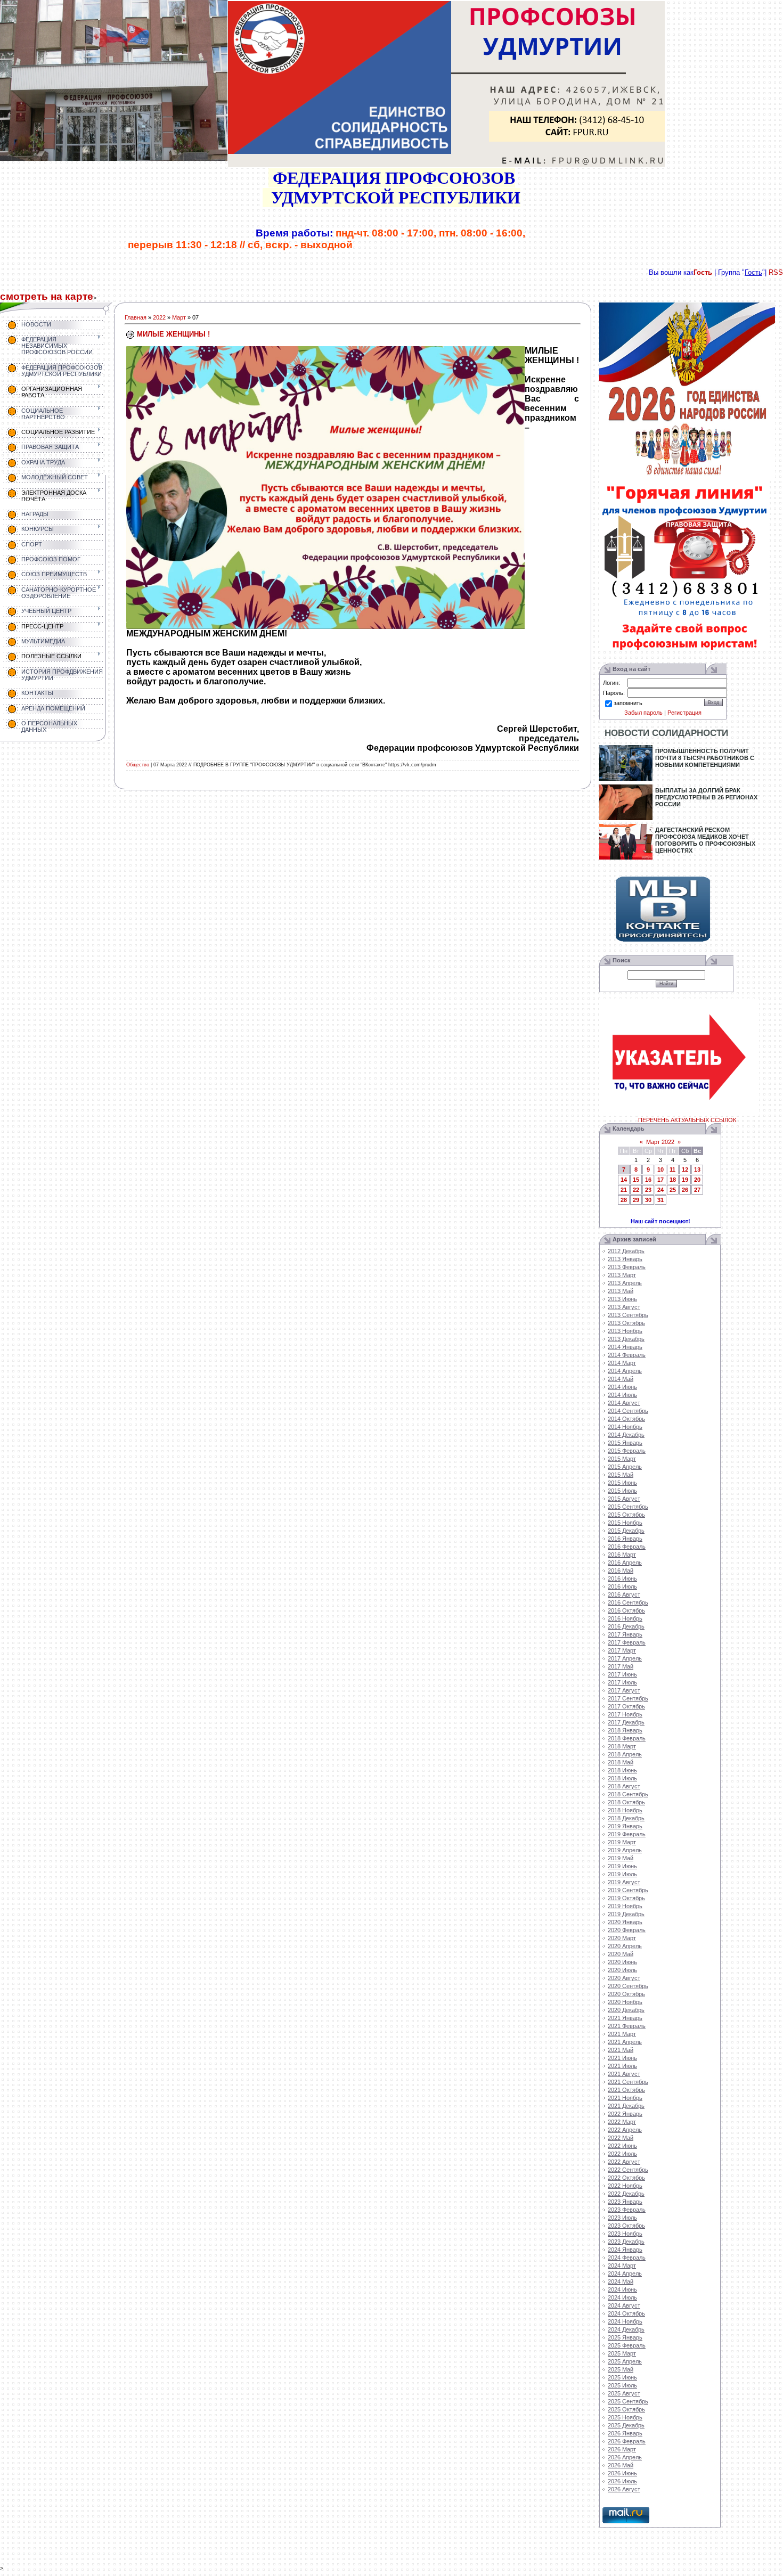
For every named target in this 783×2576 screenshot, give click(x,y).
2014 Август (624, 1403)
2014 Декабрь (626, 1435)
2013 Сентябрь (628, 1315)
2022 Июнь (622, 2146)
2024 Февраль (627, 2258)
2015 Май (621, 1475)
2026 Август (624, 2489)
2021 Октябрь (626, 2090)
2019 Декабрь (626, 1914)
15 (636, 1180)
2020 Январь (625, 1922)
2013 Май (621, 1291)
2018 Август (624, 1786)
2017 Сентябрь (628, 1698)
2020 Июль (622, 1970)
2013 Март (622, 1275)
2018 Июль (622, 1778)
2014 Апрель (625, 1371)
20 (697, 1180)
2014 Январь (625, 1347)
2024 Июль (622, 2297)
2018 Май (621, 1762)
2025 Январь (625, 2337)
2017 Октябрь (626, 1706)
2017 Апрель (625, 1658)
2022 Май (621, 2138)
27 (697, 1190)
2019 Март (622, 1842)
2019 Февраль (627, 1834)
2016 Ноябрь (625, 1618)
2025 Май (621, 2369)
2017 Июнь (622, 1674)
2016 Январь (625, 1539)
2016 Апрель (625, 1563)
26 (685, 1190)
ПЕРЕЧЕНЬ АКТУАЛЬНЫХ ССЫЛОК (687, 1120)
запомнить (628, 703)
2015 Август (624, 1499)
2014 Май (621, 1379)
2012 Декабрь (626, 1251)
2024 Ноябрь (625, 2321)
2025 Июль (622, 2385)
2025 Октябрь (626, 2409)
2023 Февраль (627, 2210)
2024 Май (621, 2281)
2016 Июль (622, 1587)
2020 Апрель (625, 1946)
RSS (776, 272)
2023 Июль (622, 2218)
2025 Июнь (622, 2377)
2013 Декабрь (626, 1339)
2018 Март (622, 1746)
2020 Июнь (622, 1962)
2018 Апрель (625, 1754)
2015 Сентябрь (628, 1507)
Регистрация (684, 713)
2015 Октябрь (626, 1515)
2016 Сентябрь (628, 1602)
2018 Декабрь (626, 1818)
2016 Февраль (627, 1547)
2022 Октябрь (626, 2178)
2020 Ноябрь (625, 2002)
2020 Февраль (627, 1930)
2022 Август (624, 2162)
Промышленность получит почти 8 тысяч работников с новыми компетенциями (705, 758)
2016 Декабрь (626, 1626)
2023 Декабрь (626, 2242)
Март (179, 317)
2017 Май (621, 1666)
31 (660, 1200)
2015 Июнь (622, 1483)
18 (673, 1180)
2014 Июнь (622, 1387)
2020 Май (621, 1954)
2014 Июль (622, 1395)
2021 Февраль (627, 2026)
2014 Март (622, 1363)
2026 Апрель (625, 2457)
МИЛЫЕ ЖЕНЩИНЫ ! (173, 334)
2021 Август (624, 2074)
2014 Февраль (627, 1355)
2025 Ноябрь (625, 2417)
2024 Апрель (625, 2274)
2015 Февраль (627, 1451)
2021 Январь (625, 2018)
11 (672, 1170)
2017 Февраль (627, 1642)
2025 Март (622, 2353)
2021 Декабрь (626, 2106)
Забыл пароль (643, 713)
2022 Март (622, 2122)
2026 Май (621, 2465)
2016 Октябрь (626, 1610)
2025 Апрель (625, 2361)
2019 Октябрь (626, 1898)
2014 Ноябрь (625, 1427)
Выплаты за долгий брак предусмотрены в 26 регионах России (706, 797)
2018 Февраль (627, 1738)
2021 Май (621, 2050)
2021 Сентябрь (628, 2082)
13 (697, 1170)
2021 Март (622, 2034)
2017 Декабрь (626, 1722)
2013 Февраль (627, 1267)
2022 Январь (625, 2114)
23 (648, 1190)
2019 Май (621, 1858)
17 (660, 1180)
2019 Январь (625, 1826)
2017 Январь (625, 1634)
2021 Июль (622, 2066)
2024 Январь (625, 2250)
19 (685, 1180)
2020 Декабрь (626, 2010)
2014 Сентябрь (628, 1411)
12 (685, 1170)
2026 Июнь (622, 2473)
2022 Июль (622, 2154)
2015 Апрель (625, 1467)
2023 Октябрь (626, 2226)
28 (624, 1200)
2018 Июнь (622, 1770)
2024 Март (622, 2266)
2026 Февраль (627, 2441)
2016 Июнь (622, 1579)
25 (673, 1190)
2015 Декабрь (626, 1531)
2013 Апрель (625, 1283)
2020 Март (622, 1938)
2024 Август (624, 2305)
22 (636, 1190)
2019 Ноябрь (625, 1906)
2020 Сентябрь (628, 1986)
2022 (159, 317)
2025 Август (624, 2393)
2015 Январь (625, 1443)
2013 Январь (625, 1259)
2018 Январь (625, 1730)
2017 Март (622, 1650)
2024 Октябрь (626, 2313)
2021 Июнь (622, 2058)
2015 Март (622, 1459)
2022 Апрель (625, 2130)
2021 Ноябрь (625, 2098)
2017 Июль (622, 1682)
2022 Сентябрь (628, 2170)
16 (648, 1180)
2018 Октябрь (626, 1802)
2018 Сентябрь (628, 1794)
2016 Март (622, 1555)
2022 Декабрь (626, 2194)
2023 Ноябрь (625, 2234)
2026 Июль (622, 2481)
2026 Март (622, 2449)
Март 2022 (660, 1142)
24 (660, 1190)
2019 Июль (622, 1874)
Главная (136, 317)
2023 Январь (625, 2202)
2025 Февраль (627, 2345)
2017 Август (624, 1690)
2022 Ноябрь (625, 2186)
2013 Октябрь (626, 1323)
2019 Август (624, 1882)
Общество (138, 765)
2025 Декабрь (626, 2425)
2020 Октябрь (626, 1994)
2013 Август (624, 1307)
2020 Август (624, 1978)
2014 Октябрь (626, 1419)
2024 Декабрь (626, 2329)
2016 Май (621, 1571)
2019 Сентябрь (628, 1890)
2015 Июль (622, 1491)
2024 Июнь (622, 2289)
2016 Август (624, 1594)
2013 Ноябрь (625, 1331)
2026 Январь (625, 2433)
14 (624, 1180)
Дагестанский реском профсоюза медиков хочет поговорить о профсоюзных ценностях (705, 840)
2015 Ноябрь (625, 1523)
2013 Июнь (622, 1299)
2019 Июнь (622, 1866)
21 (624, 1190)
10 (660, 1170)
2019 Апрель (625, 1850)
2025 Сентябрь (628, 2401)
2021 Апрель (625, 2042)
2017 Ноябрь (625, 1714)
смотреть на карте (47, 296)
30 (648, 1200)
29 (636, 1200)
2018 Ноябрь (625, 1810)
